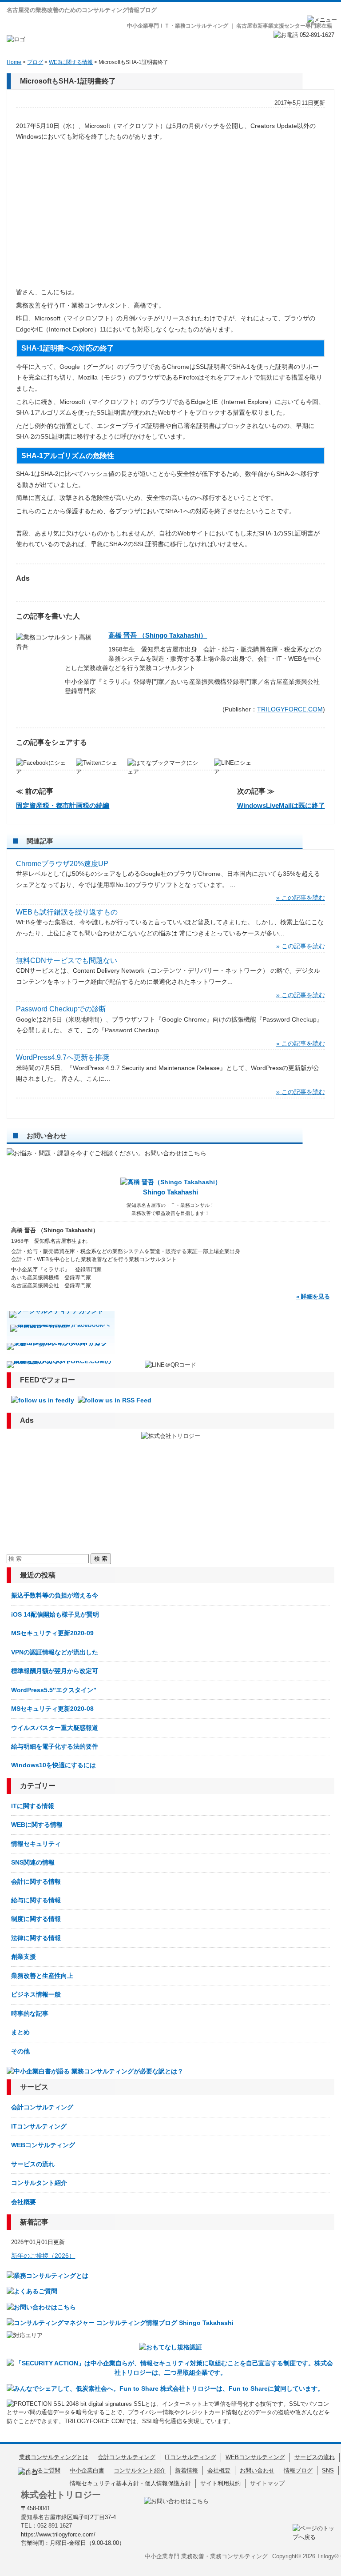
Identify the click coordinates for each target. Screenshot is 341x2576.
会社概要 (24, 2202)
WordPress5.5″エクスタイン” (54, 1690)
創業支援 (24, 1957)
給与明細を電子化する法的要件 (55, 1746)
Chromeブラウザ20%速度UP (62, 864)
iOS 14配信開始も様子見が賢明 (55, 1614)
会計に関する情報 (36, 1881)
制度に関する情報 (36, 1919)
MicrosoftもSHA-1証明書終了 (68, 81)
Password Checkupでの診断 (61, 1009)
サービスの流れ (33, 2164)
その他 (20, 2051)
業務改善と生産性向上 (42, 1976)
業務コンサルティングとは (54, 2457)
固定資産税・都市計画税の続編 (63, 805)
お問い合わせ (257, 2470)
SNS (328, 2470)
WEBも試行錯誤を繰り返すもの (67, 912)
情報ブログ (298, 2470)
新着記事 (34, 2222)
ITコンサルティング (39, 2126)
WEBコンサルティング (43, 2145)
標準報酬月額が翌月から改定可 (55, 1671)
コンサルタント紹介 (39, 2183)
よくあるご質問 (40, 2470)
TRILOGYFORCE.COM (290, 709)
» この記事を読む (301, 898)
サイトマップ (267, 2483)
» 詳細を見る (313, 1296)
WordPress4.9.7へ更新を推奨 (63, 1057)
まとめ (20, 2032)
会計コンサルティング (42, 2107)
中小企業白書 (87, 2470)
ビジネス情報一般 (36, 1994)
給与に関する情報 (36, 1900)
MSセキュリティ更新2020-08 (52, 1709)
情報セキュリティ (36, 1844)
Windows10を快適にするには (54, 1765)
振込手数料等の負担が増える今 (55, 1595)
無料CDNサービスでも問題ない (67, 961)
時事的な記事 (30, 2013)
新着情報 (186, 2470)
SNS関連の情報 (33, 1862)
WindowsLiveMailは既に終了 (281, 805)
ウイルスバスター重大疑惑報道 (55, 1728)
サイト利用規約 (220, 2483)
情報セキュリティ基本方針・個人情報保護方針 (130, 2483)
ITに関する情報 (33, 1806)
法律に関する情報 (36, 1938)
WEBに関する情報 (37, 1825)
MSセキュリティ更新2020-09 (52, 1633)
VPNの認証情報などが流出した (55, 1652)
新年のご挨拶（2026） (43, 2256)
